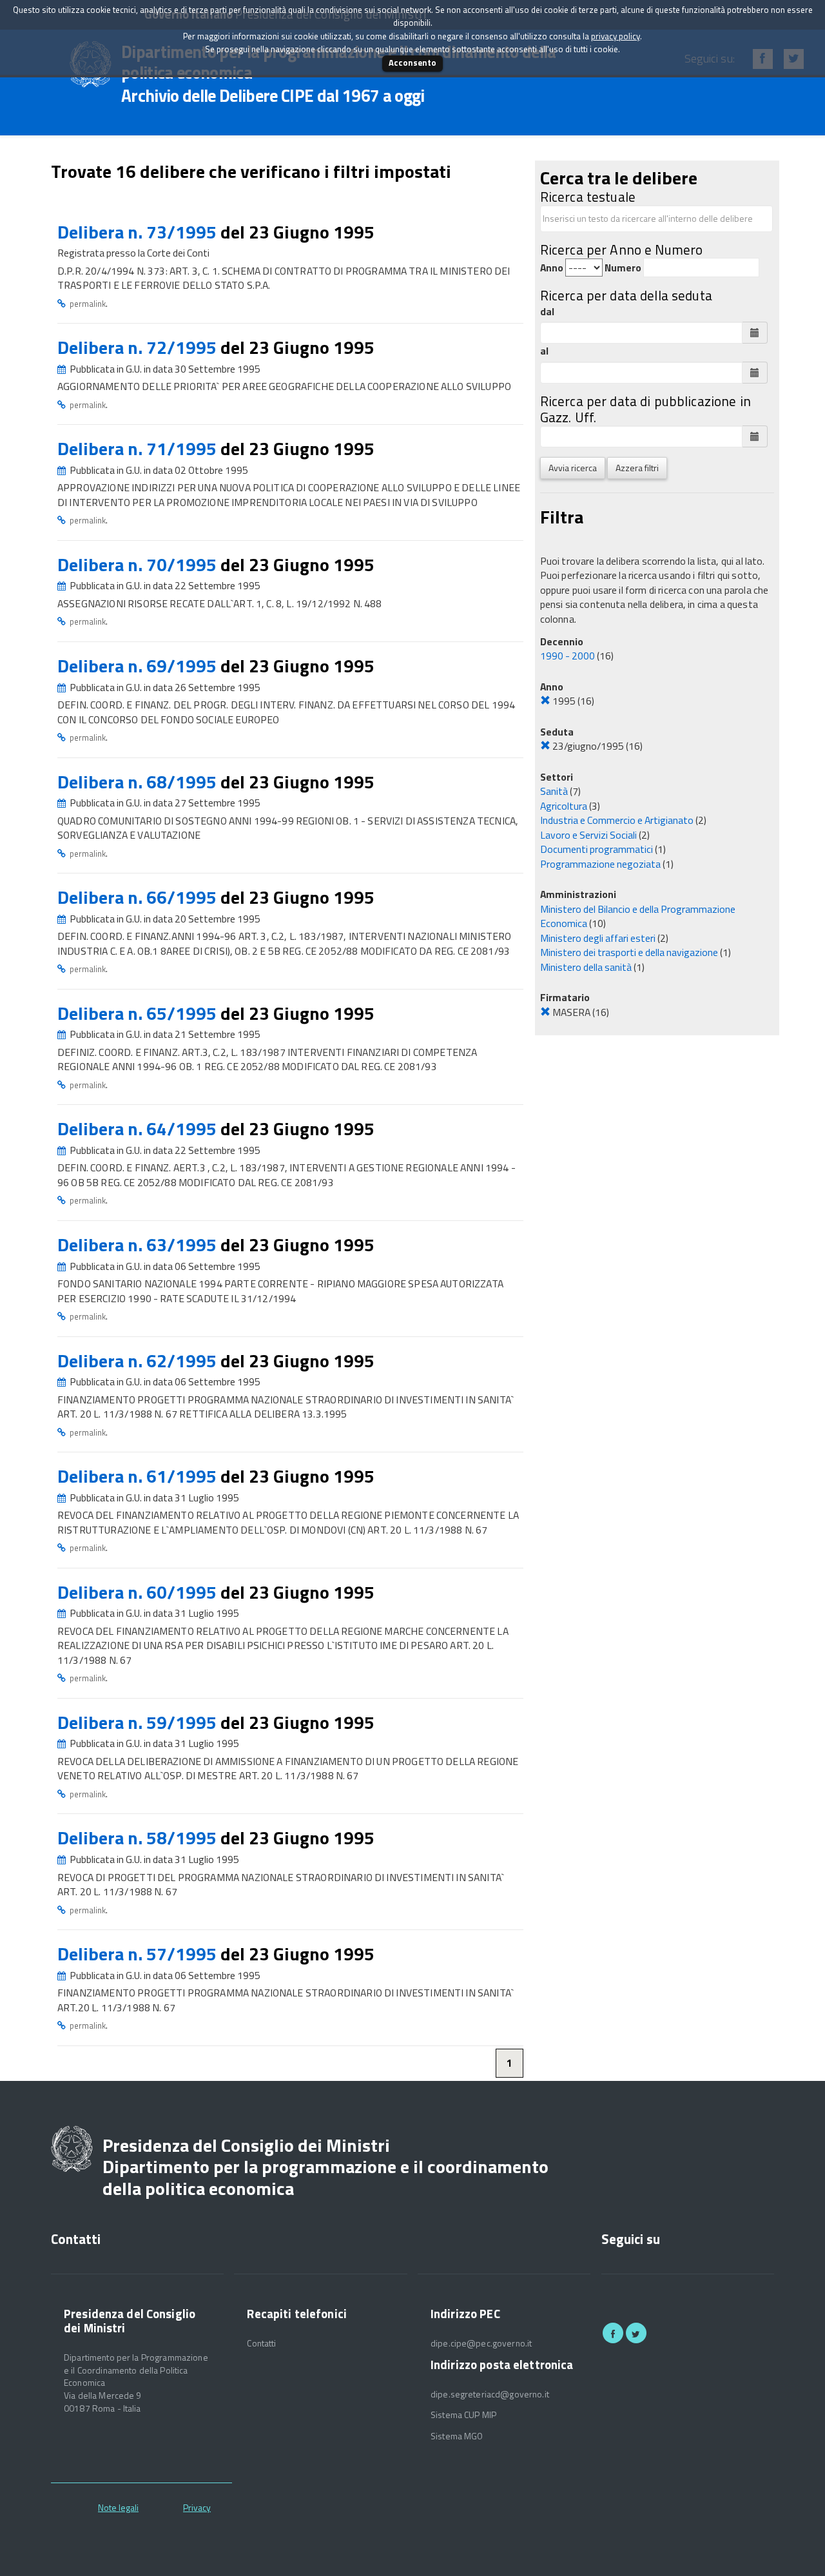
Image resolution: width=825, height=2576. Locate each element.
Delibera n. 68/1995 (139, 782)
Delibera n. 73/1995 (139, 232)
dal (547, 312)
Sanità (554, 791)
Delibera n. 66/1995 (139, 897)
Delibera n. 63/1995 (139, 1244)
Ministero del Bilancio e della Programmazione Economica (638, 916)
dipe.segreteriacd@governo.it (490, 2394)
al (544, 351)
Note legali (118, 2507)
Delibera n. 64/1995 (139, 1128)
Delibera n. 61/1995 (139, 1476)
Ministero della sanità (586, 967)
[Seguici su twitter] (636, 2333)
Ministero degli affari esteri (598, 938)
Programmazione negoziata (600, 864)
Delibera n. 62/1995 (139, 1361)
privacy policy (616, 36)
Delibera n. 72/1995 (139, 347)
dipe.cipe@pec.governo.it (481, 2343)
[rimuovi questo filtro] (545, 701)
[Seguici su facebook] (613, 2333)
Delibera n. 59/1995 (139, 1722)
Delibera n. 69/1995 (139, 666)
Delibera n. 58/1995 (139, 1838)
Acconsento (412, 63)
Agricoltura (564, 806)
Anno (552, 268)
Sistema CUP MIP (463, 2415)
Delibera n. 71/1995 (139, 448)
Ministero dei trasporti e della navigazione (629, 952)
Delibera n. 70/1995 (139, 564)
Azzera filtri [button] (637, 468)
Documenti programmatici (597, 849)
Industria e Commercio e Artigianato (617, 820)
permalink (88, 304)
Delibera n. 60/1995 (139, 1592)
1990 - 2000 (568, 656)
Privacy (197, 2507)
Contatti (261, 2343)
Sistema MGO (457, 2436)
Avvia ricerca (573, 468)
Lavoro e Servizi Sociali (588, 835)
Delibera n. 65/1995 (139, 1013)
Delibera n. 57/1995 (139, 1954)
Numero (623, 268)
